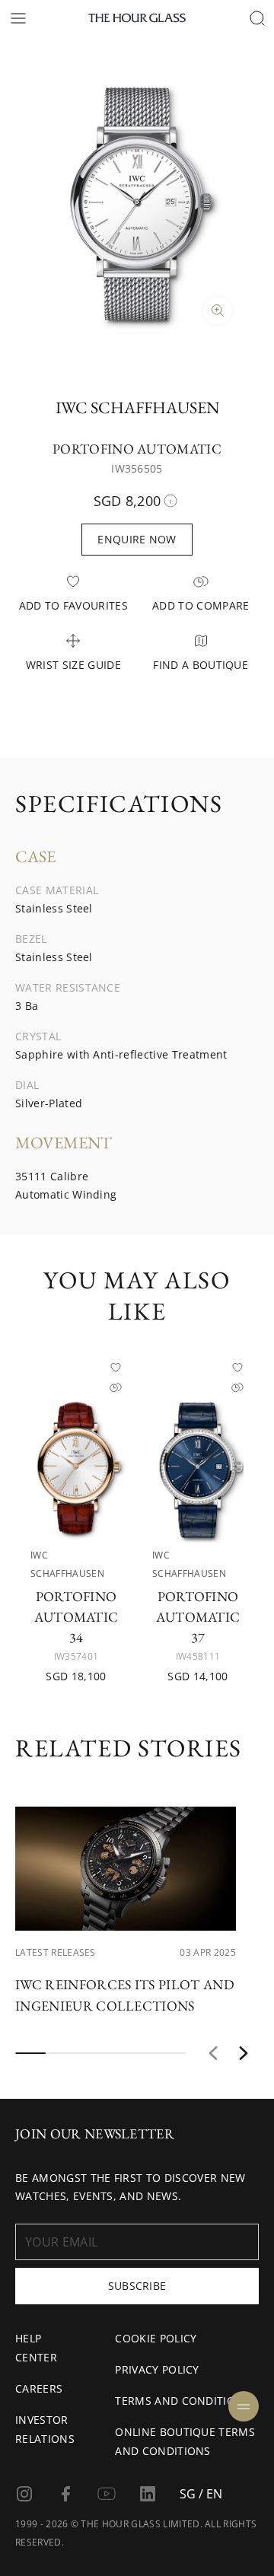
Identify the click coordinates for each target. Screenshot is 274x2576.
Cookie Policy (156, 2338)
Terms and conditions (182, 2401)
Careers (39, 2388)
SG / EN (201, 2494)
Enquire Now (137, 539)
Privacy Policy (157, 2369)
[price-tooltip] (170, 501)
